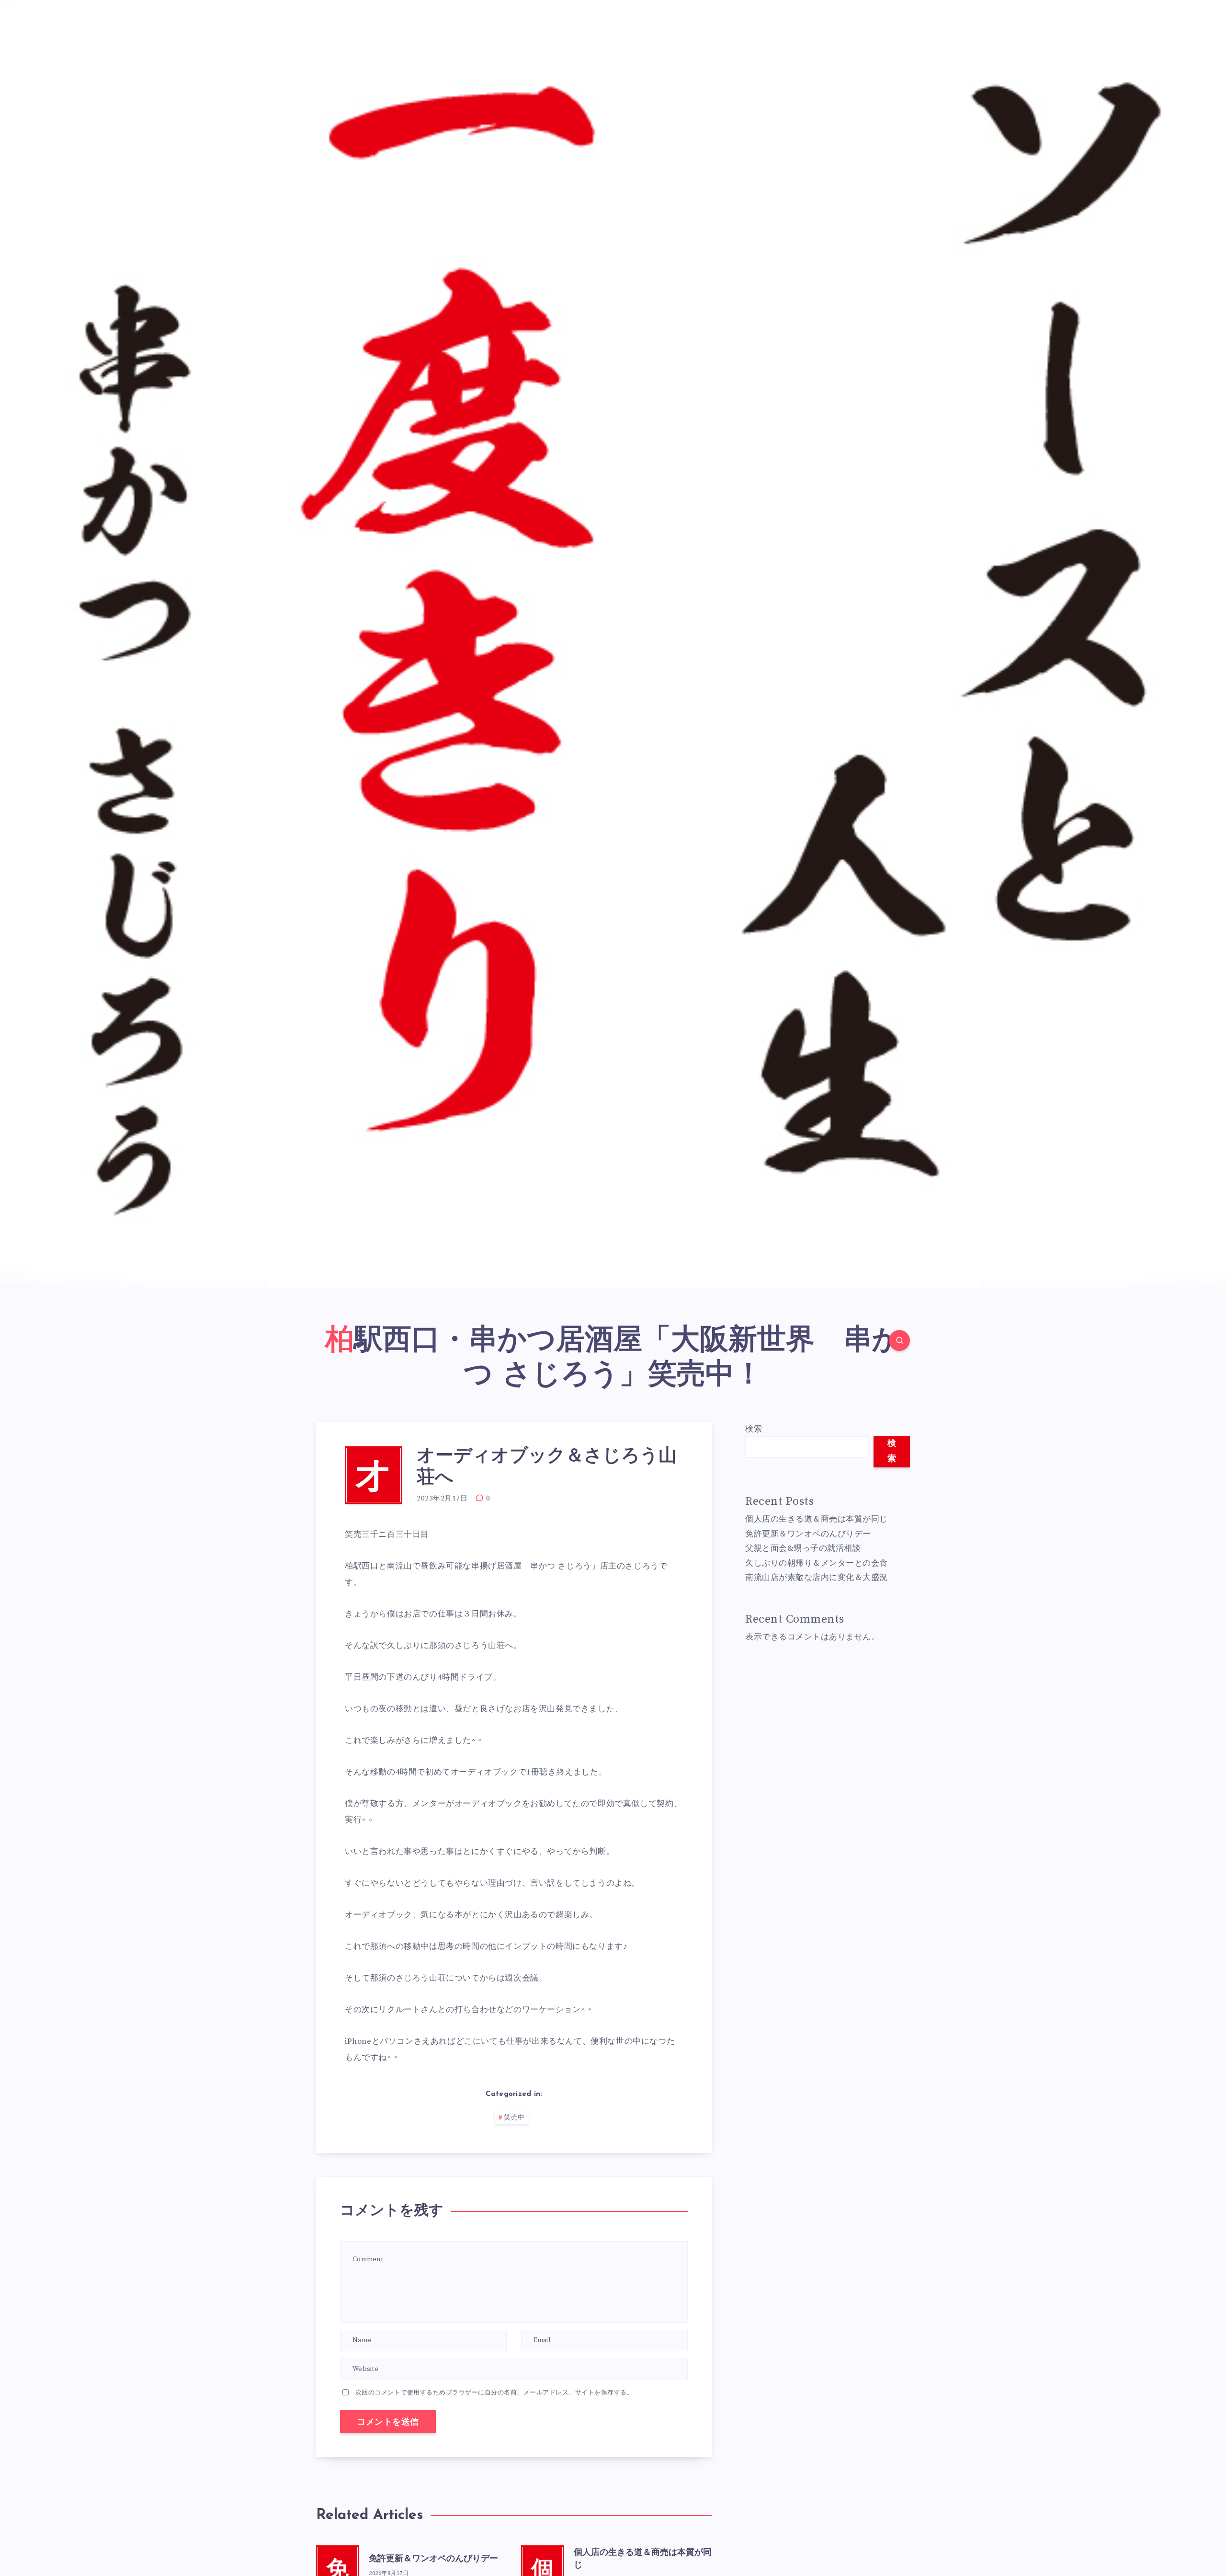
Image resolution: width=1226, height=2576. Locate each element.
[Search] (899, 1340)
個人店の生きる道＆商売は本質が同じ (817, 1519)
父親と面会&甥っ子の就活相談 (803, 1548)
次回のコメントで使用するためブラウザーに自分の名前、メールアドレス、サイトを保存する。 (494, 2393)
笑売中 (514, 2118)
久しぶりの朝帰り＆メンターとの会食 (817, 1563)
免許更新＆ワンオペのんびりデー (433, 2559)
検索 (754, 1429)
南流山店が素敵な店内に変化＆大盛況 (817, 1578)
